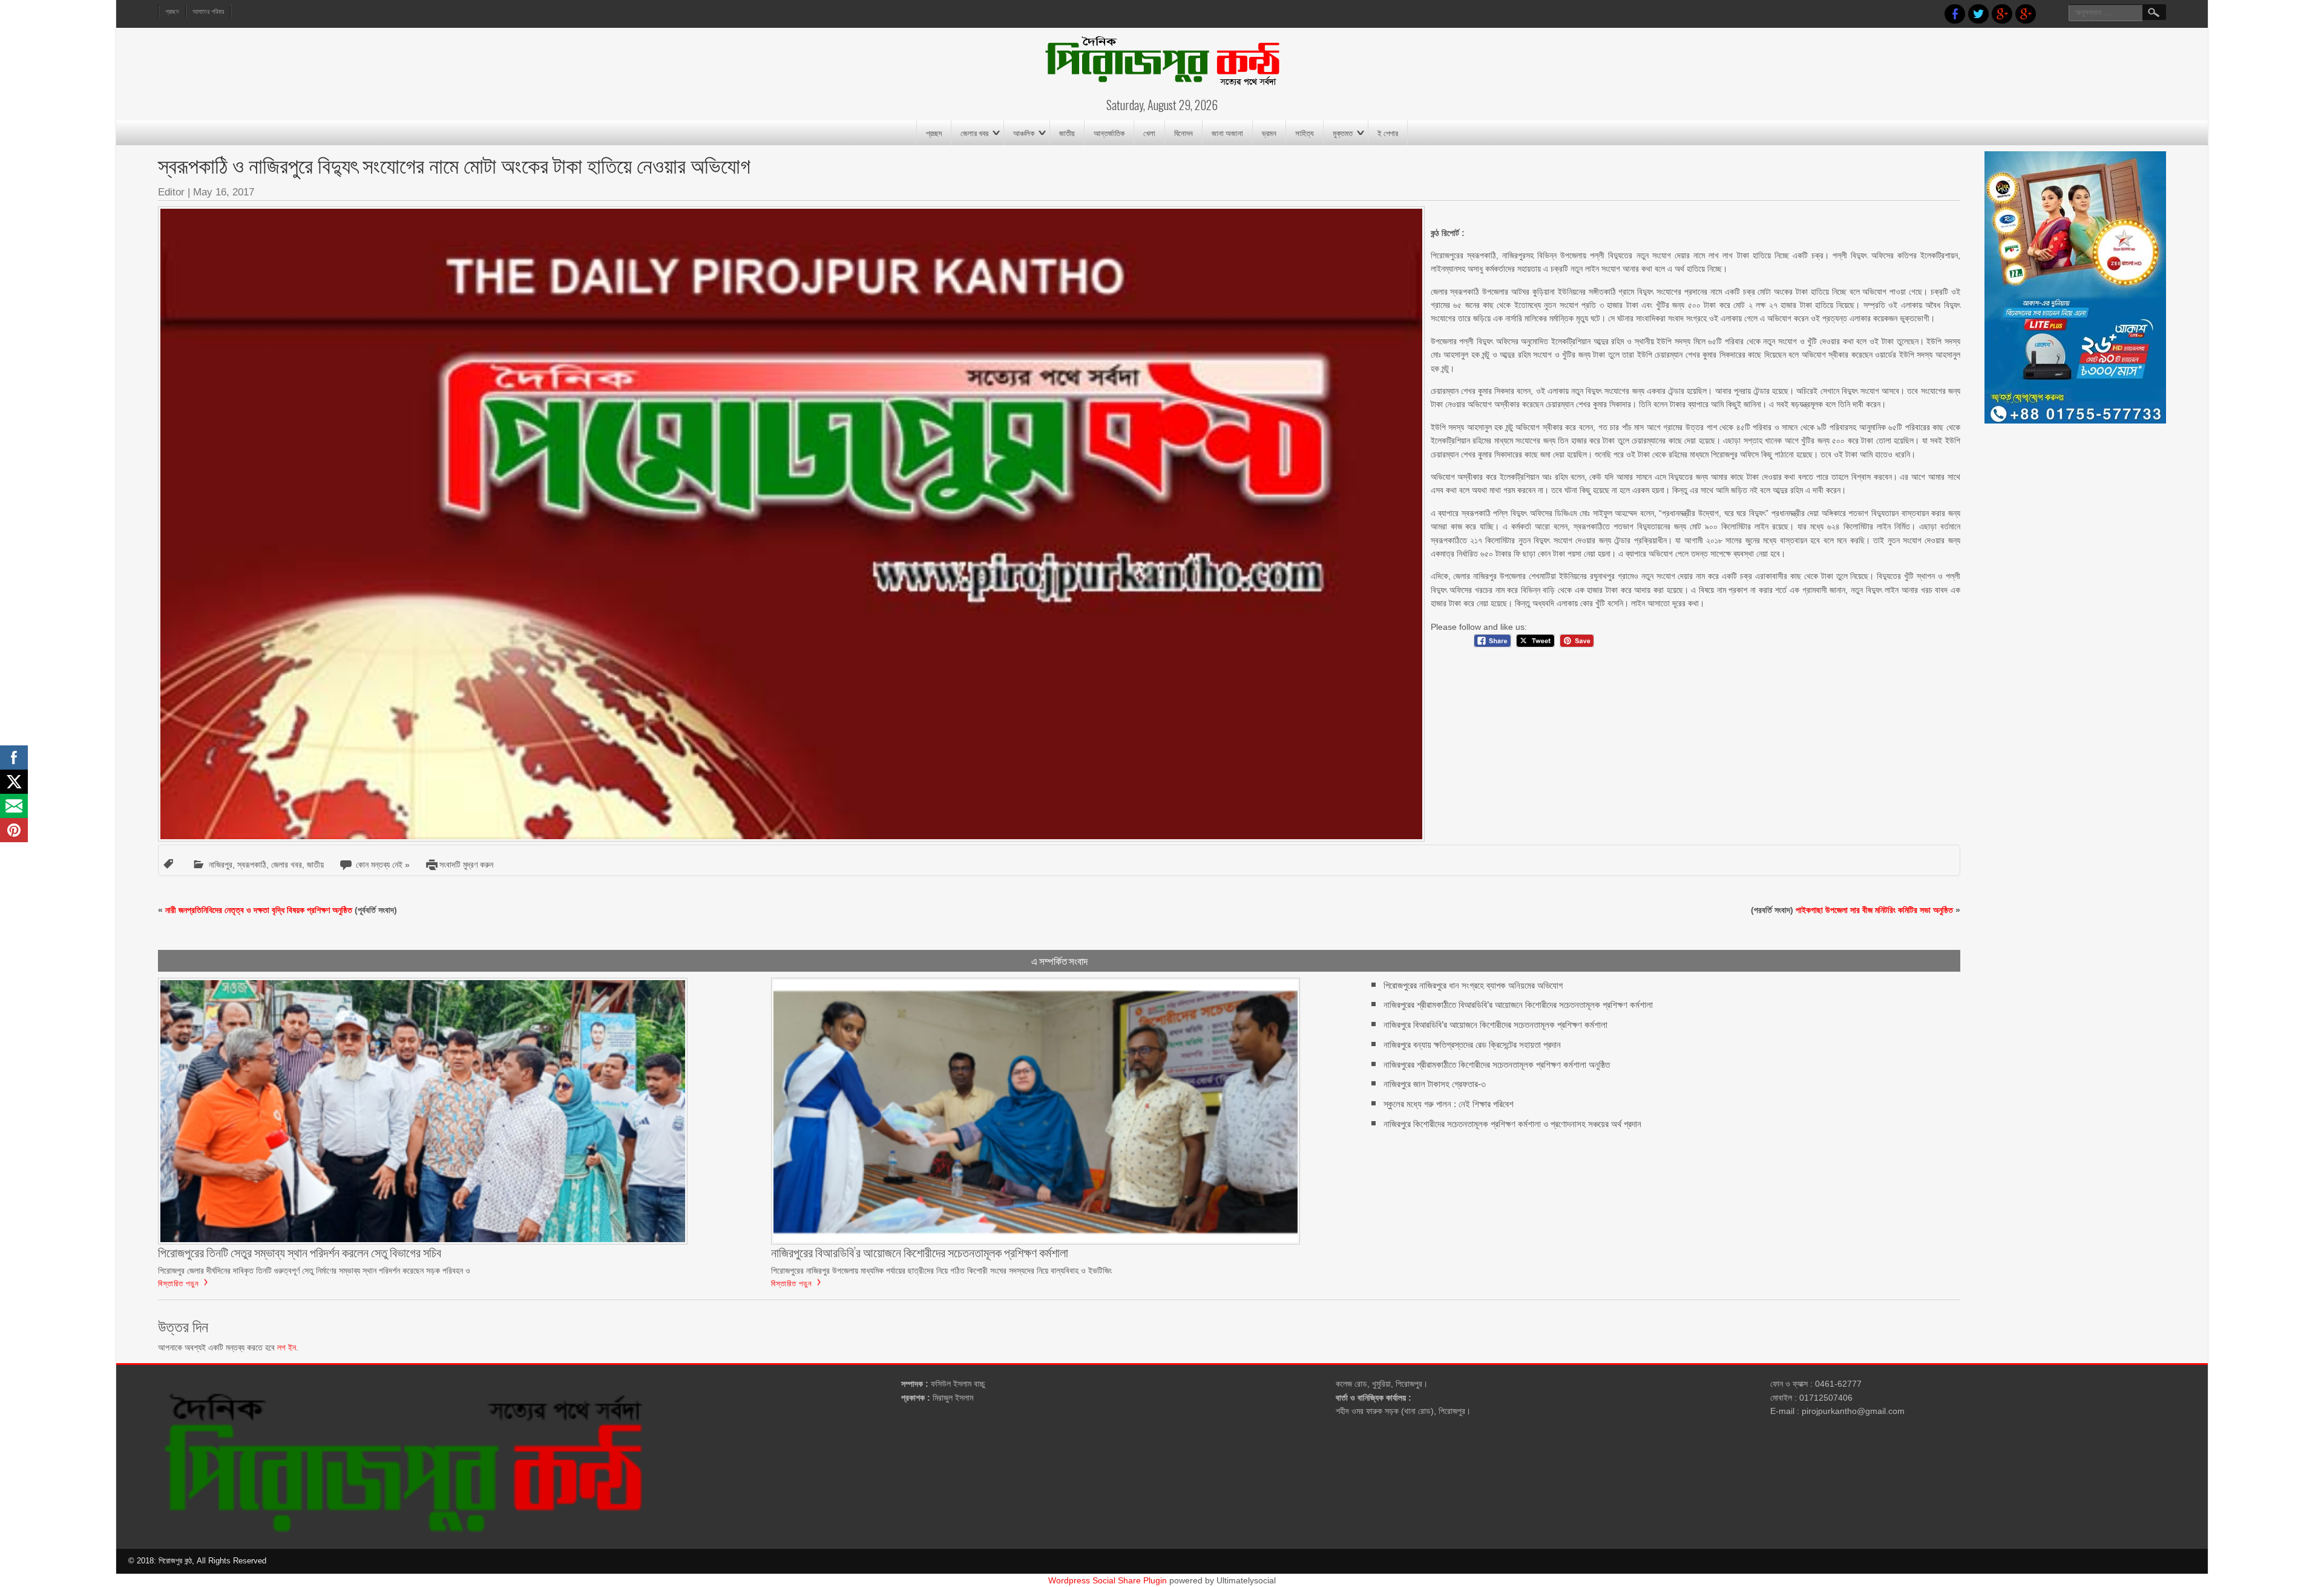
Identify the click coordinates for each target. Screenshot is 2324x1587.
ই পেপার (1388, 133)
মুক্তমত (1343, 133)
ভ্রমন (1269, 133)
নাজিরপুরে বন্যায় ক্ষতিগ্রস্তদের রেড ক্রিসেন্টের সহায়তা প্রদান (1472, 1045)
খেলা (1149, 133)
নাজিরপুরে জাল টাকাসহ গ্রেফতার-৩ (1435, 1084)
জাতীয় (1067, 133)
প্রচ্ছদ (172, 11)
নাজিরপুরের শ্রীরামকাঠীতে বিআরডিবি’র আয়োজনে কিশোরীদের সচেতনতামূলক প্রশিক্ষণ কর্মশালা (1518, 1005)
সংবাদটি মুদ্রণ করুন (466, 865)
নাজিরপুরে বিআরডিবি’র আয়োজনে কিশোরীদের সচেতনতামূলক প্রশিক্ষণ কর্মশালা (1495, 1025)
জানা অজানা (1227, 133)
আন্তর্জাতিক (1109, 133)
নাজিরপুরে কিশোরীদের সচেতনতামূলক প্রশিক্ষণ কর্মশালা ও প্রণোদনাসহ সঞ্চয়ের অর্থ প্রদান (1512, 1124)
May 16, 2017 (224, 192)
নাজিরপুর (221, 865)
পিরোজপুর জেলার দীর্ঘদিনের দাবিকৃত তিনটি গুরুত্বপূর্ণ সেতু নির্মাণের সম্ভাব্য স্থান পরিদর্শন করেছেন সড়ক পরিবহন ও (314, 1271)
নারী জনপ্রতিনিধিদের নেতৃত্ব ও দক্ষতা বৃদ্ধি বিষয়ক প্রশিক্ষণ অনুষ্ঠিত (259, 910)
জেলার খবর (974, 133)
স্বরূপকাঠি (252, 865)
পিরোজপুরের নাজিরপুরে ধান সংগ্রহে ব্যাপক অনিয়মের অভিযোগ (1473, 985)
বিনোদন (1183, 133)
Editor (171, 192)
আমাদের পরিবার (208, 11)
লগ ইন (287, 1347)
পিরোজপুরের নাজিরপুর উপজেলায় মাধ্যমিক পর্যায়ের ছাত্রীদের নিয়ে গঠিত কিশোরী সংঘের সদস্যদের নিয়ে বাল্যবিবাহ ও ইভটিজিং (941, 1271)
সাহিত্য (1305, 133)
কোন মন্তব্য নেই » (383, 865)
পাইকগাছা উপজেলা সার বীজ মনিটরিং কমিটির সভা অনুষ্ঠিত (1874, 910)
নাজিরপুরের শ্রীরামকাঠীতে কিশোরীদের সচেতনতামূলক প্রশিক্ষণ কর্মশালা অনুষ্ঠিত (1497, 1065)
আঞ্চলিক (1024, 133)
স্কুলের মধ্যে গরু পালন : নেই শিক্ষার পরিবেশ (1449, 1104)
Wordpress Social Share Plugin (1109, 1580)
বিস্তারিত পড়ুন (179, 1283)
